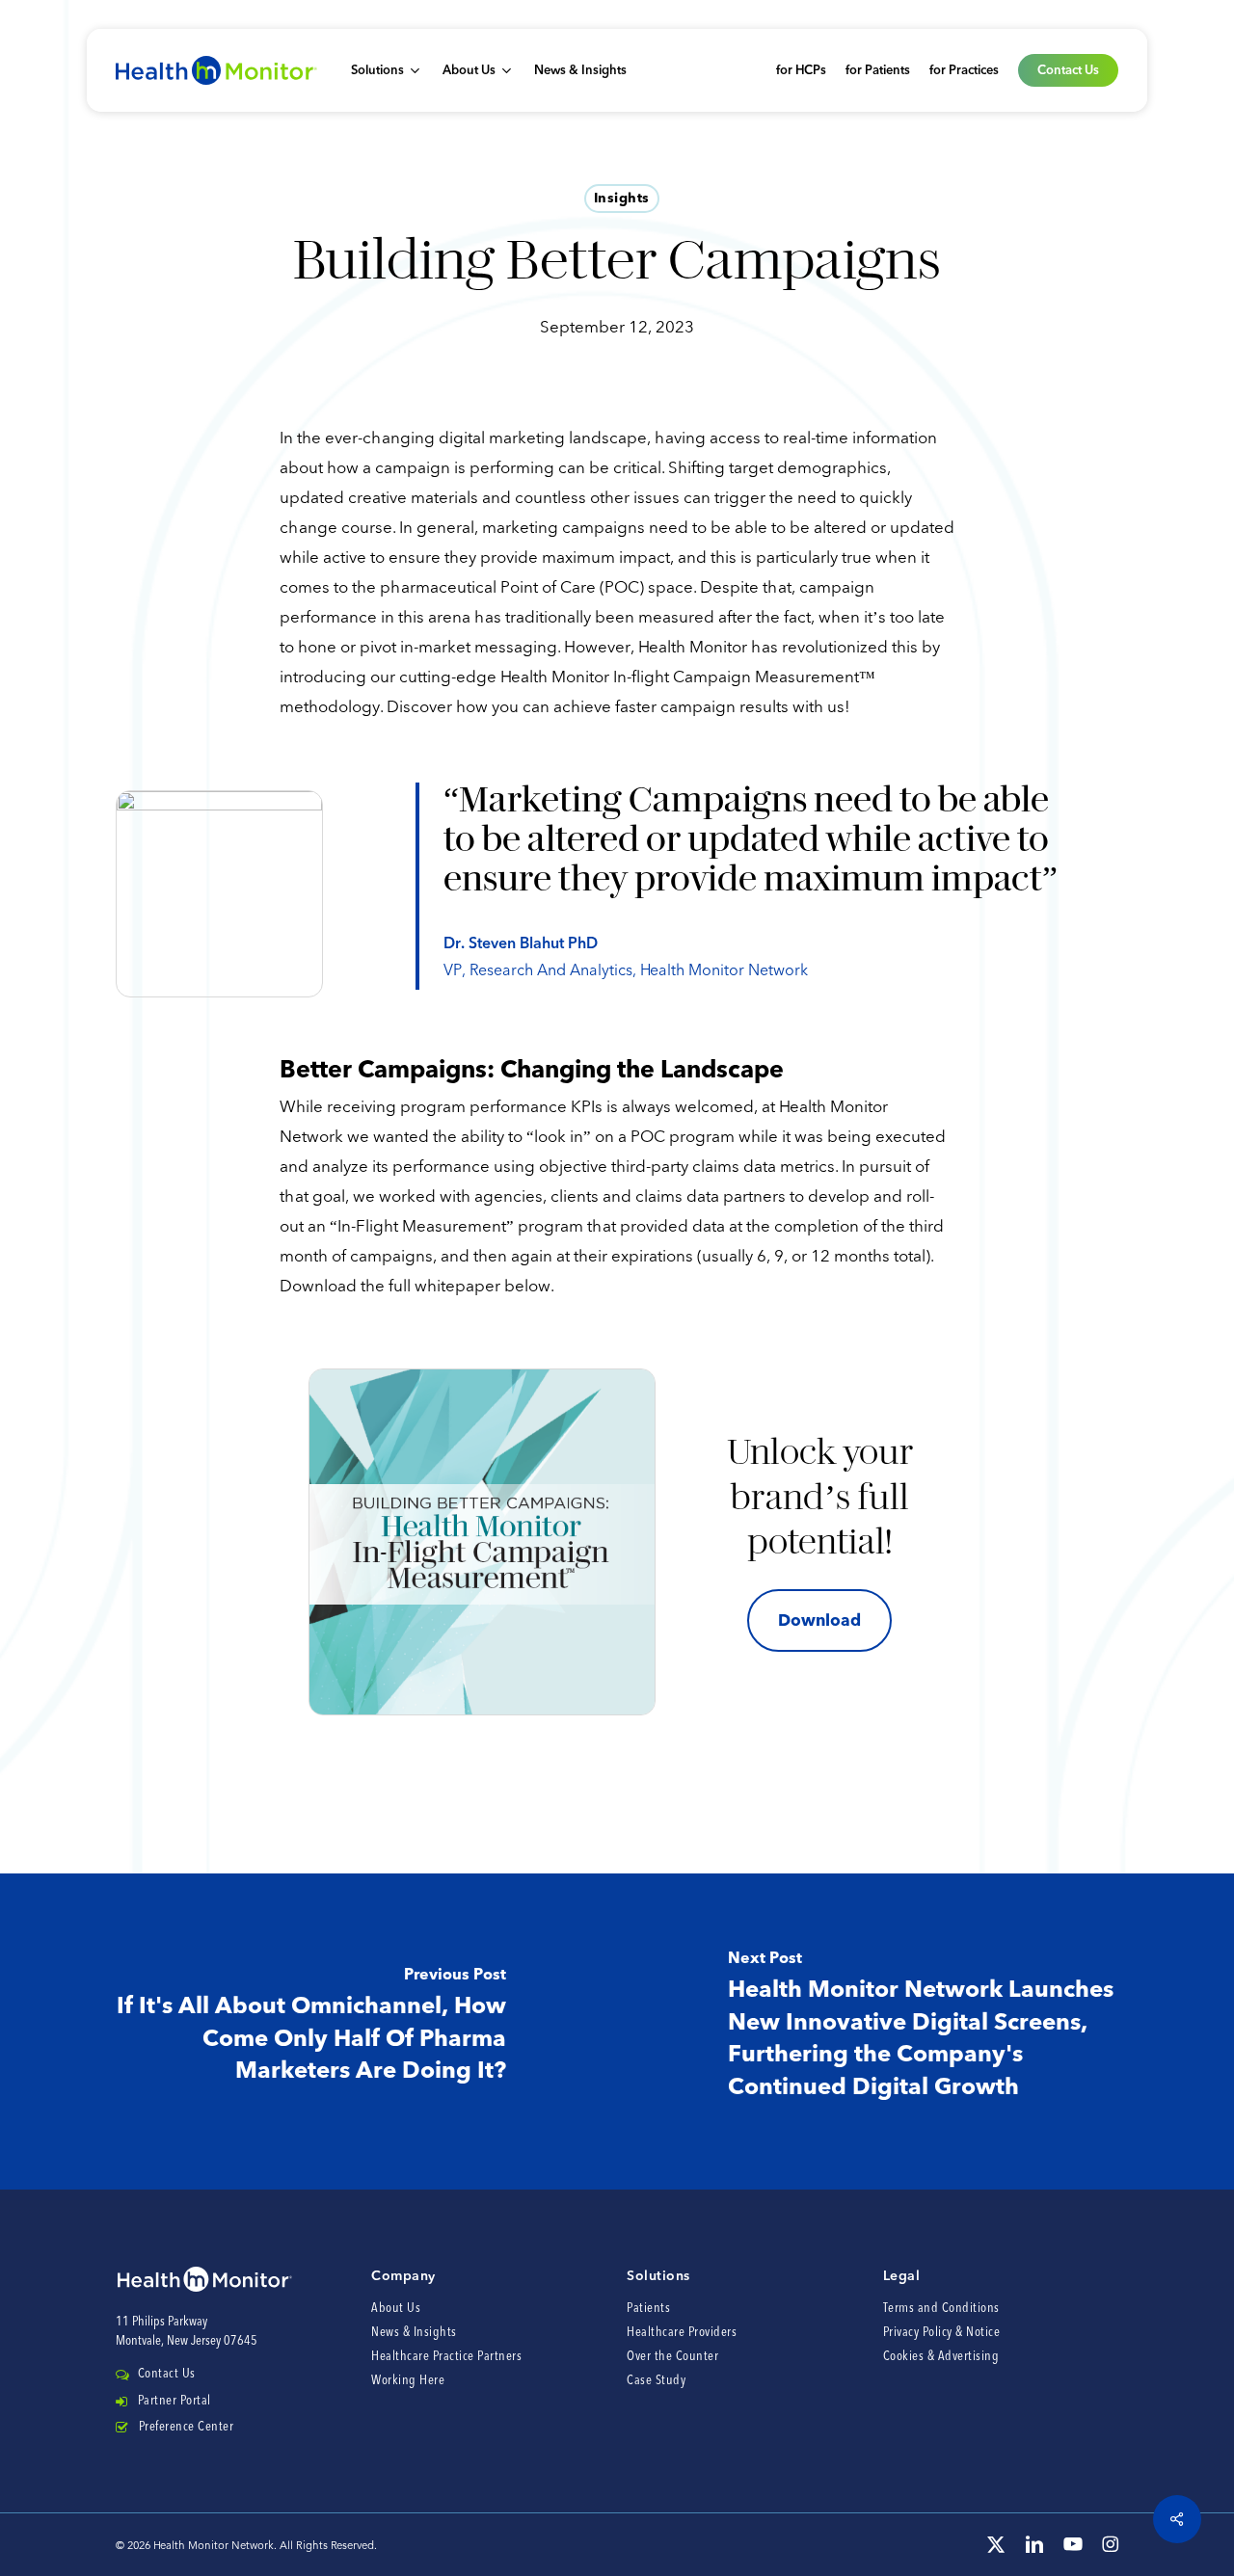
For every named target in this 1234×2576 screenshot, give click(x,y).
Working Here (408, 2381)
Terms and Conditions (941, 2309)
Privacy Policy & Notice (942, 2333)
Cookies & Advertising (941, 2357)
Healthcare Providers (682, 2333)
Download (819, 1620)
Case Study (656, 2381)
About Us (396, 2309)
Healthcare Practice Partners (446, 2357)
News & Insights (414, 2333)
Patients (648, 2309)
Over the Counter (672, 2357)
